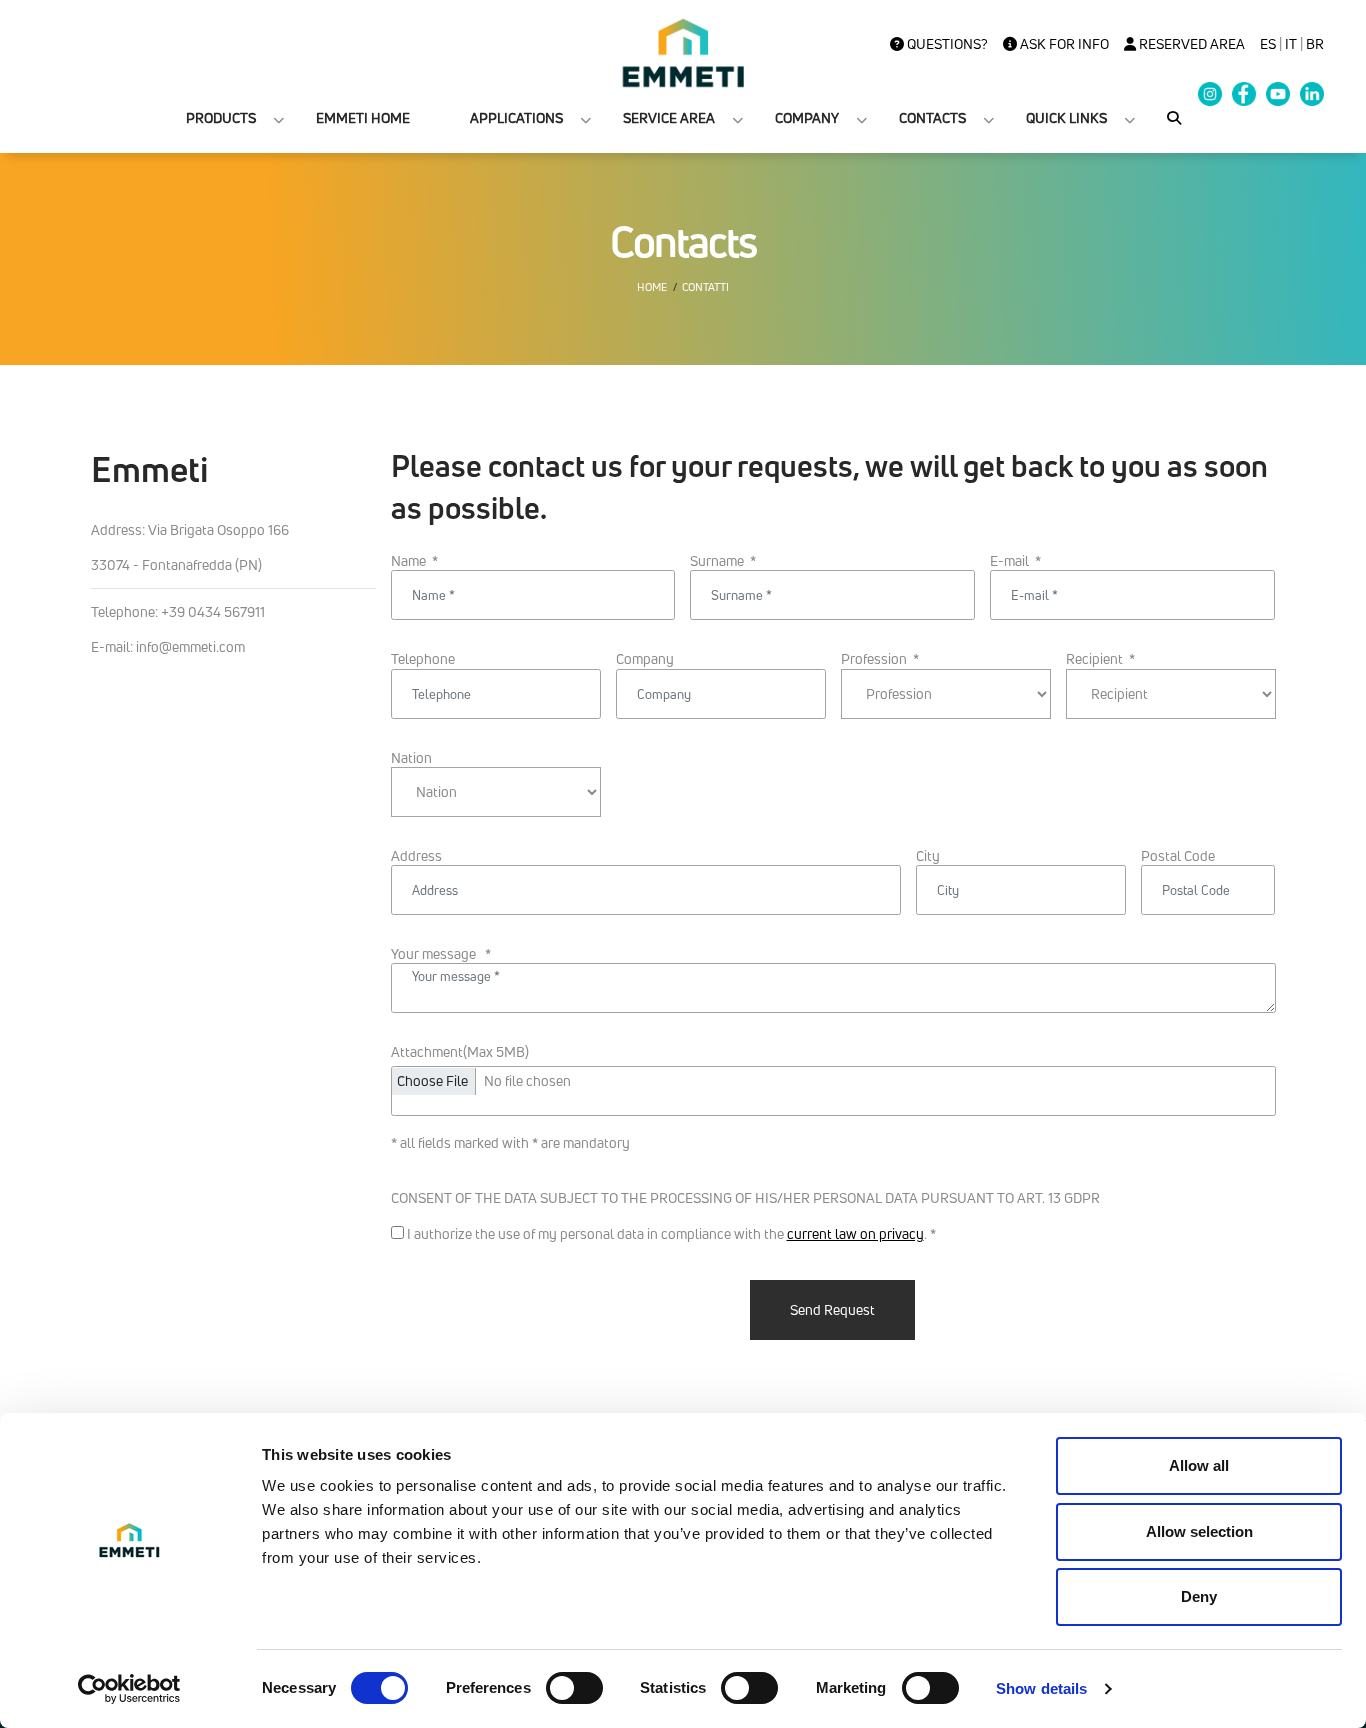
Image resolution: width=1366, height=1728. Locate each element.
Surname (723, 561)
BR (1315, 44)
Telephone (423, 659)
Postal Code (1178, 856)
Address (416, 856)
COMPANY (807, 117)
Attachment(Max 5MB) (460, 1052)
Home (652, 287)
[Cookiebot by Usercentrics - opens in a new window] (129, 1689)
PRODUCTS (221, 117)
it (1291, 44)
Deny (1199, 1596)
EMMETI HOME (363, 117)
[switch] (574, 1688)
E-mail (1015, 561)
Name (414, 561)
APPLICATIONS (516, 117)
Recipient (1100, 659)
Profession (880, 659)
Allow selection (1199, 1531)
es (1268, 44)
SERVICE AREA (669, 117)
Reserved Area (1190, 44)
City (928, 856)
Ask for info (1063, 44)
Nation (411, 758)
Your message (441, 954)
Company (645, 659)
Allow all (1199, 1465)
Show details (1041, 1688)
